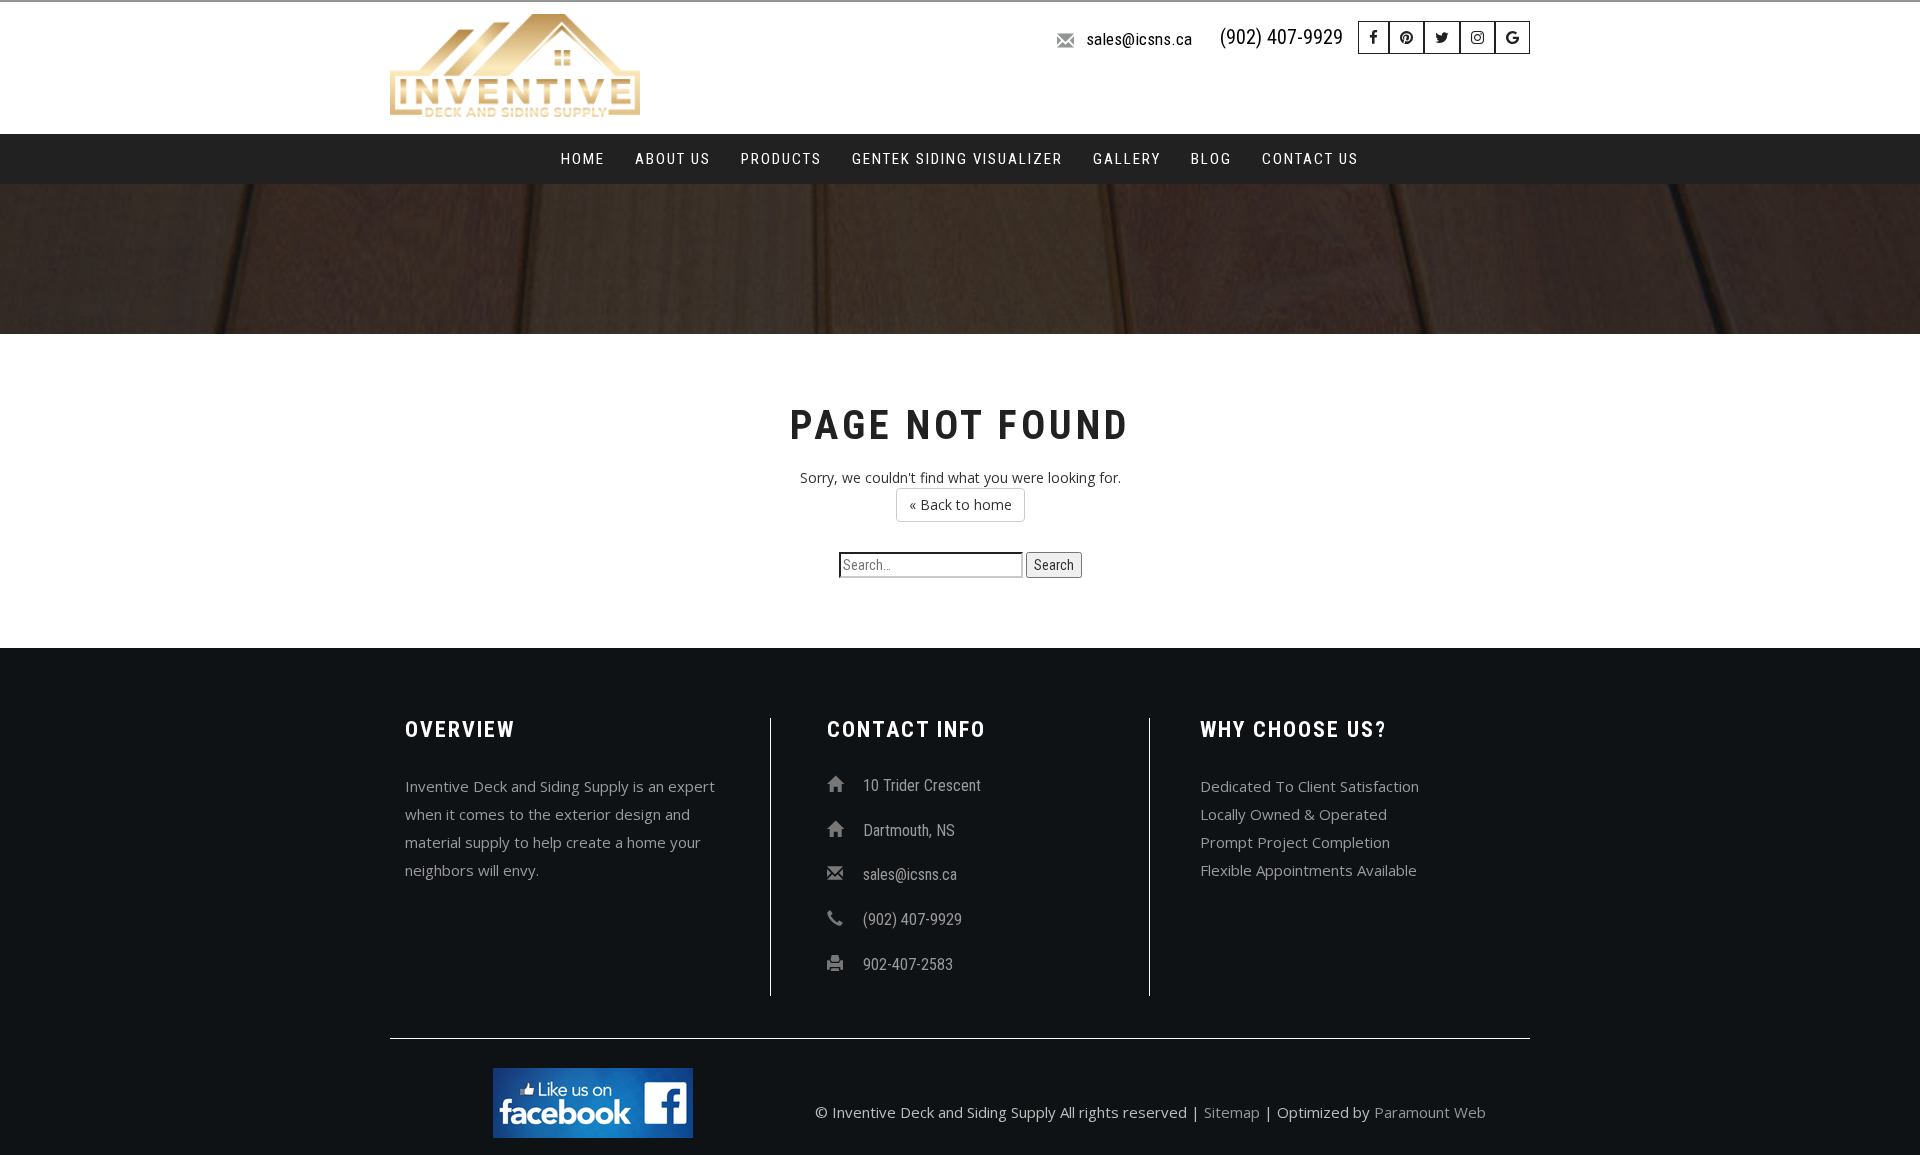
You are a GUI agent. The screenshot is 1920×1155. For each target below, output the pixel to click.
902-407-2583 (908, 964)
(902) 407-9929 (1281, 37)
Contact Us (1310, 159)
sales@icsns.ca (1139, 39)
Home (583, 159)
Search (1054, 565)
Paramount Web (1430, 1112)
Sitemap (1232, 1112)
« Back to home (960, 504)
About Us (673, 159)
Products (781, 159)
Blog (1211, 159)
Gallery (1127, 159)
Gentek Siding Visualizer (957, 159)
